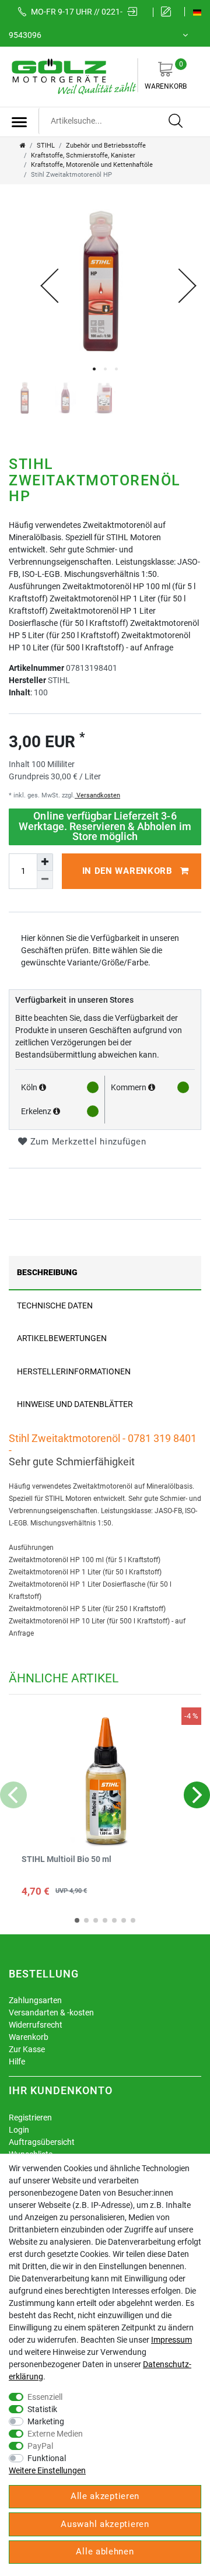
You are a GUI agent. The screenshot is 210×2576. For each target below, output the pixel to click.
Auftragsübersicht (42, 2142)
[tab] (105, 1273)
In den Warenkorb (127, 871)
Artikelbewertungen (62, 1338)
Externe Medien (55, 2434)
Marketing (46, 2421)
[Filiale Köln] (43, 1087)
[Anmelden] (136, 12)
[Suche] (176, 121)
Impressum (171, 2340)
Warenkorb (166, 75)
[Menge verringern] (45, 880)
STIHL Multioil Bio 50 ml (66, 1859)
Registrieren (30, 2117)
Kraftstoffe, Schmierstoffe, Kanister (83, 155)
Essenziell (45, 2397)
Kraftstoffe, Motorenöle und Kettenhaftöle (92, 165)
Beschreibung (47, 1272)
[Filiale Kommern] (152, 1087)
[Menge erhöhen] (45, 862)
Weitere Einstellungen (47, 2470)
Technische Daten (55, 1305)
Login (19, 2130)
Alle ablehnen (105, 2551)
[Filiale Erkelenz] (57, 1111)
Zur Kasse (27, 2049)
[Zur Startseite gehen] (23, 146)
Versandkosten (97, 795)
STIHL (46, 146)
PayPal (40, 2446)
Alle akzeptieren (105, 2496)
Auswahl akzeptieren (105, 2524)
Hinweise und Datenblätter (75, 1404)
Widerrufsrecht (36, 2025)
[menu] (19, 122)
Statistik (42, 2409)
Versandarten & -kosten (51, 2013)
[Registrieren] (169, 12)
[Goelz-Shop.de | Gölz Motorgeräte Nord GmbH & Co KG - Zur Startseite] (73, 76)
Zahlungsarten (35, 2000)
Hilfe (17, 2061)
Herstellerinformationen (74, 1371)
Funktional (47, 2458)
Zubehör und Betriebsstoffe (106, 146)
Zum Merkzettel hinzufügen (87, 1142)
